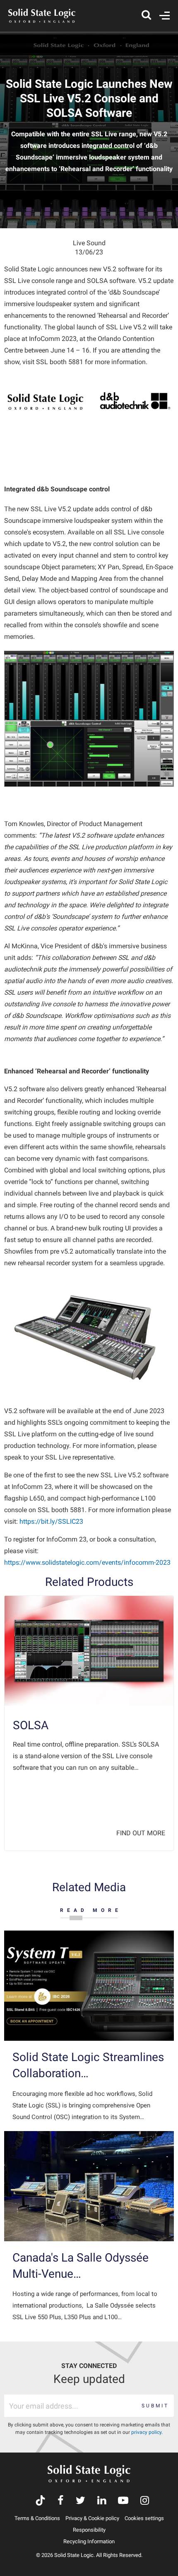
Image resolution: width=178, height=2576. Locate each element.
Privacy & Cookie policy (92, 2518)
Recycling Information (89, 2541)
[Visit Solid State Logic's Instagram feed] (145, 2501)
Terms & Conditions (37, 2518)
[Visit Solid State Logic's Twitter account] (81, 2501)
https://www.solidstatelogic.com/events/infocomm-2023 (87, 1562)
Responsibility (89, 2530)
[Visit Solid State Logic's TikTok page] (40, 2501)
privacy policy (146, 2432)
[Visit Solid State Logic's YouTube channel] (123, 2501)
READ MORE (91, 1910)
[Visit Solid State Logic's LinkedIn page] (102, 2501)
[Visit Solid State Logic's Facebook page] (61, 2501)
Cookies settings (144, 2518)
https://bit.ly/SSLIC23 (51, 1521)
